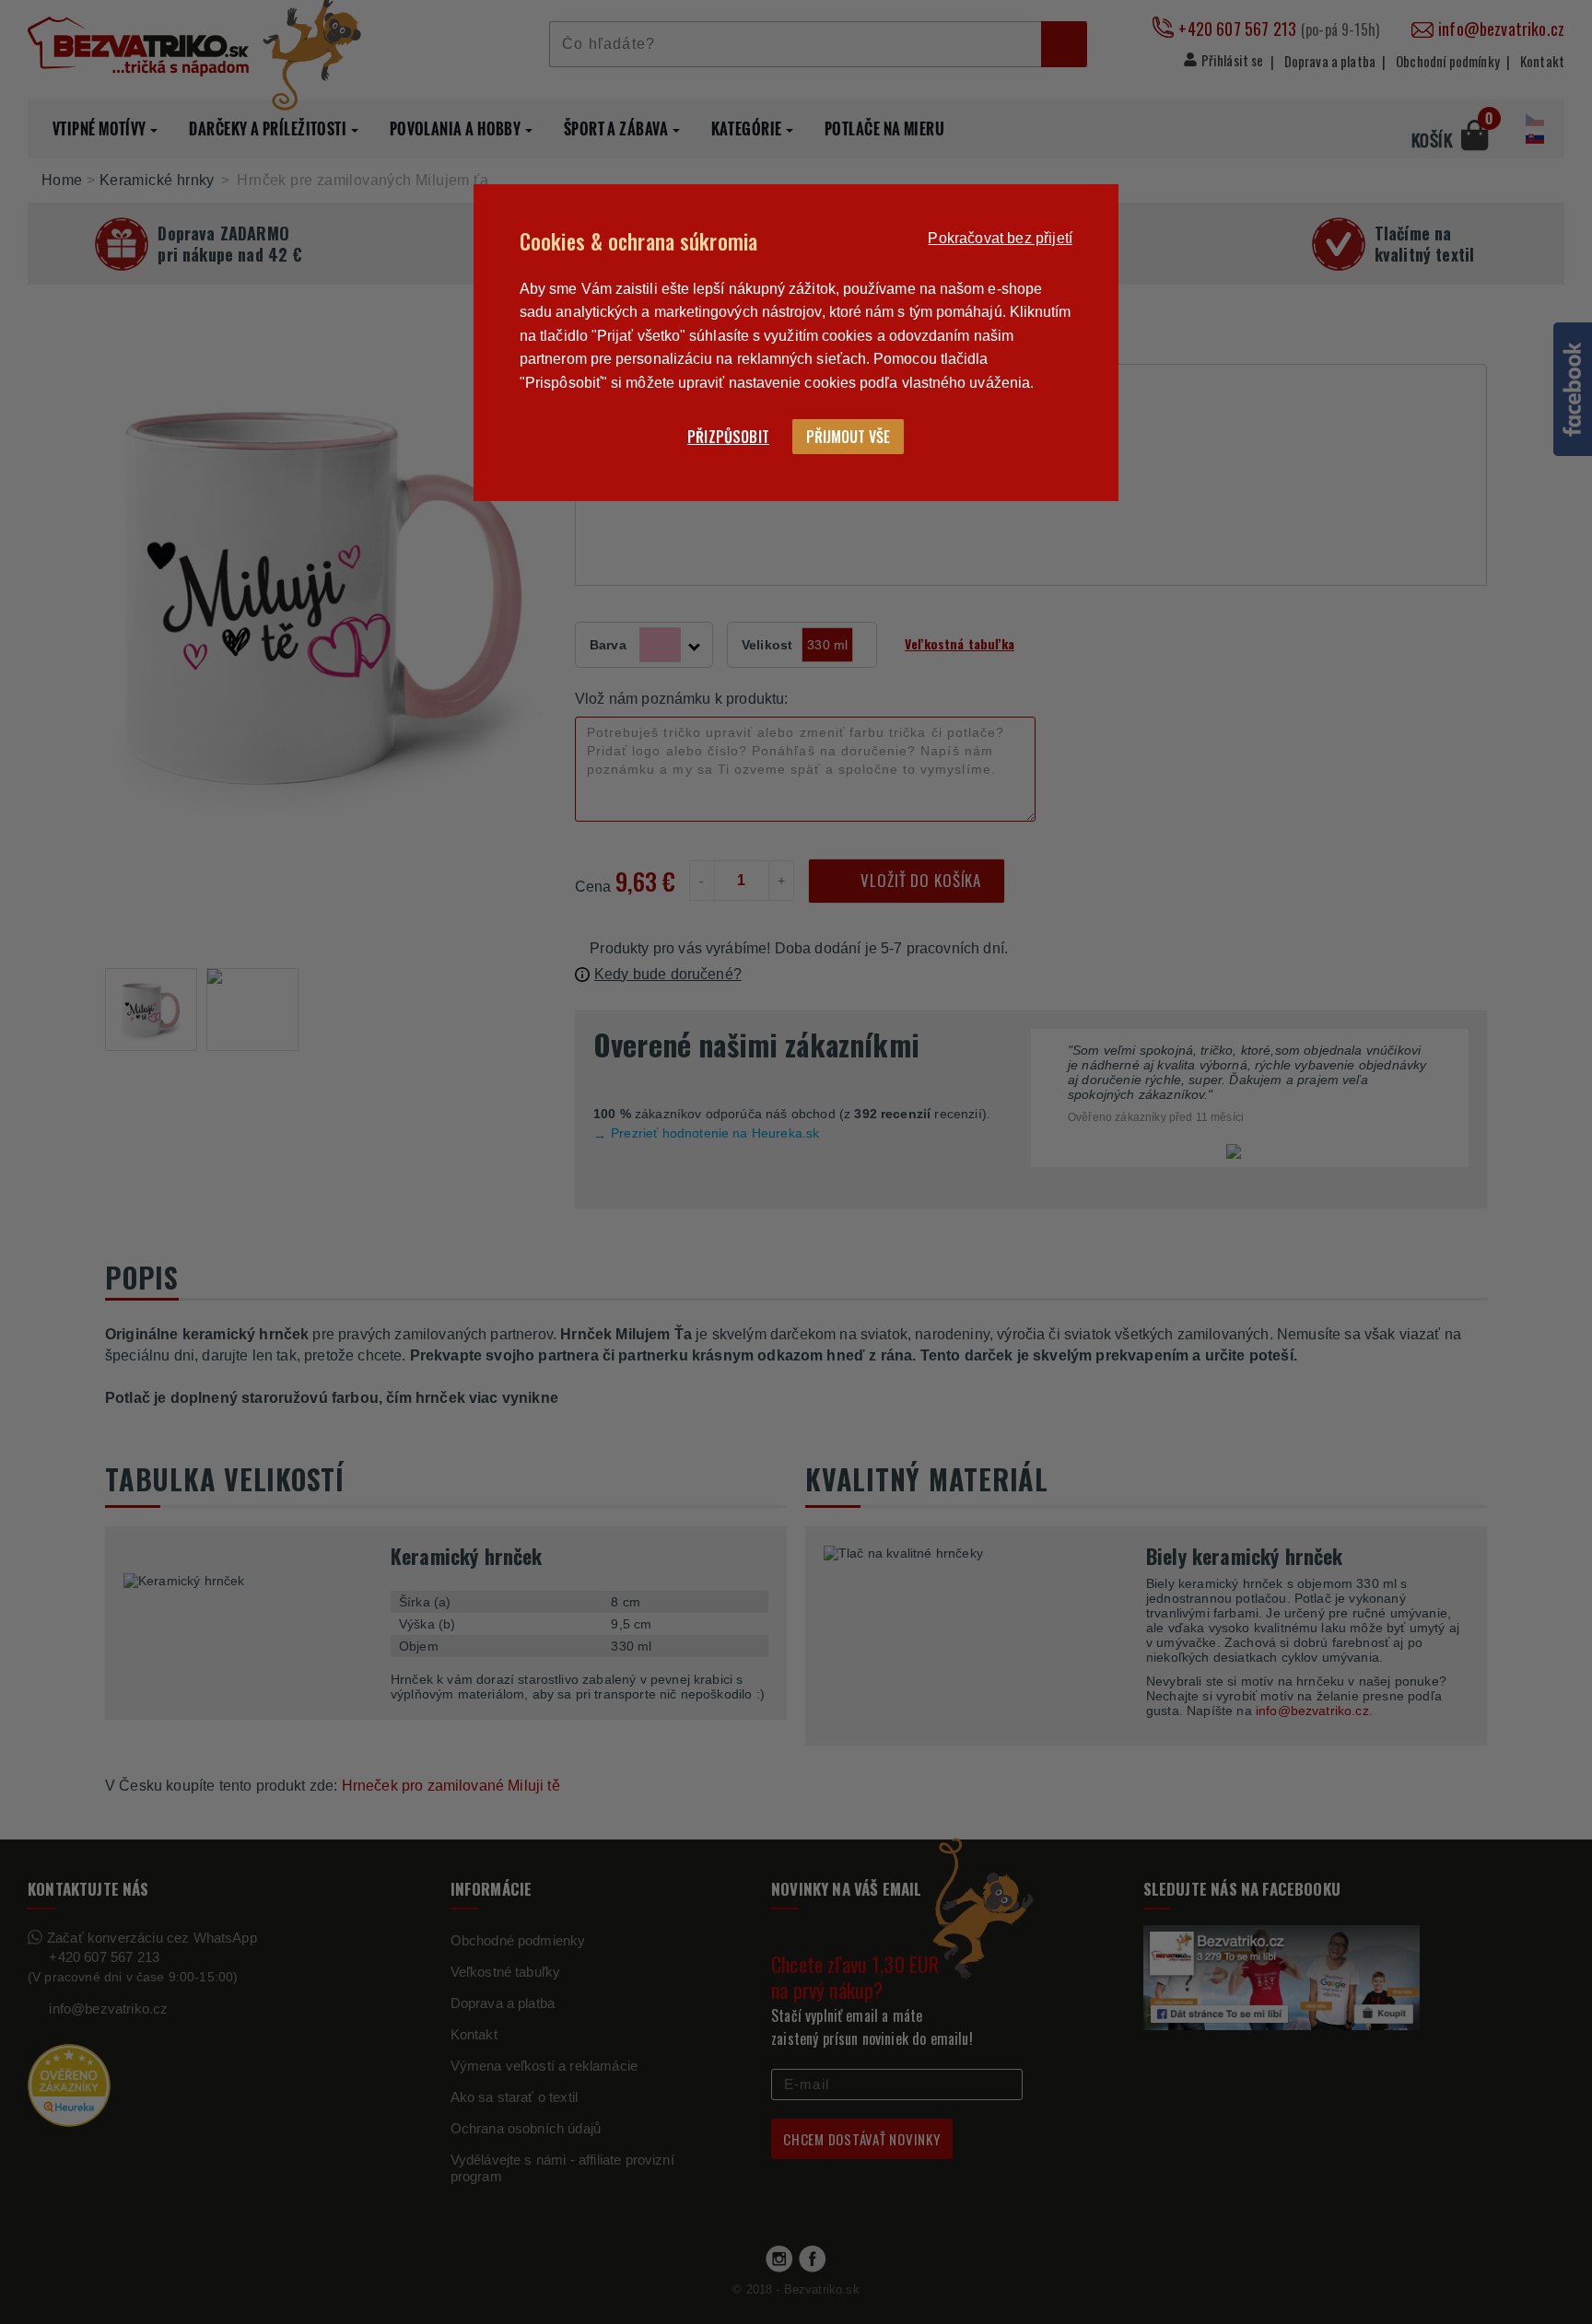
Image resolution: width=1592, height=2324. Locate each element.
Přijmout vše (848, 437)
